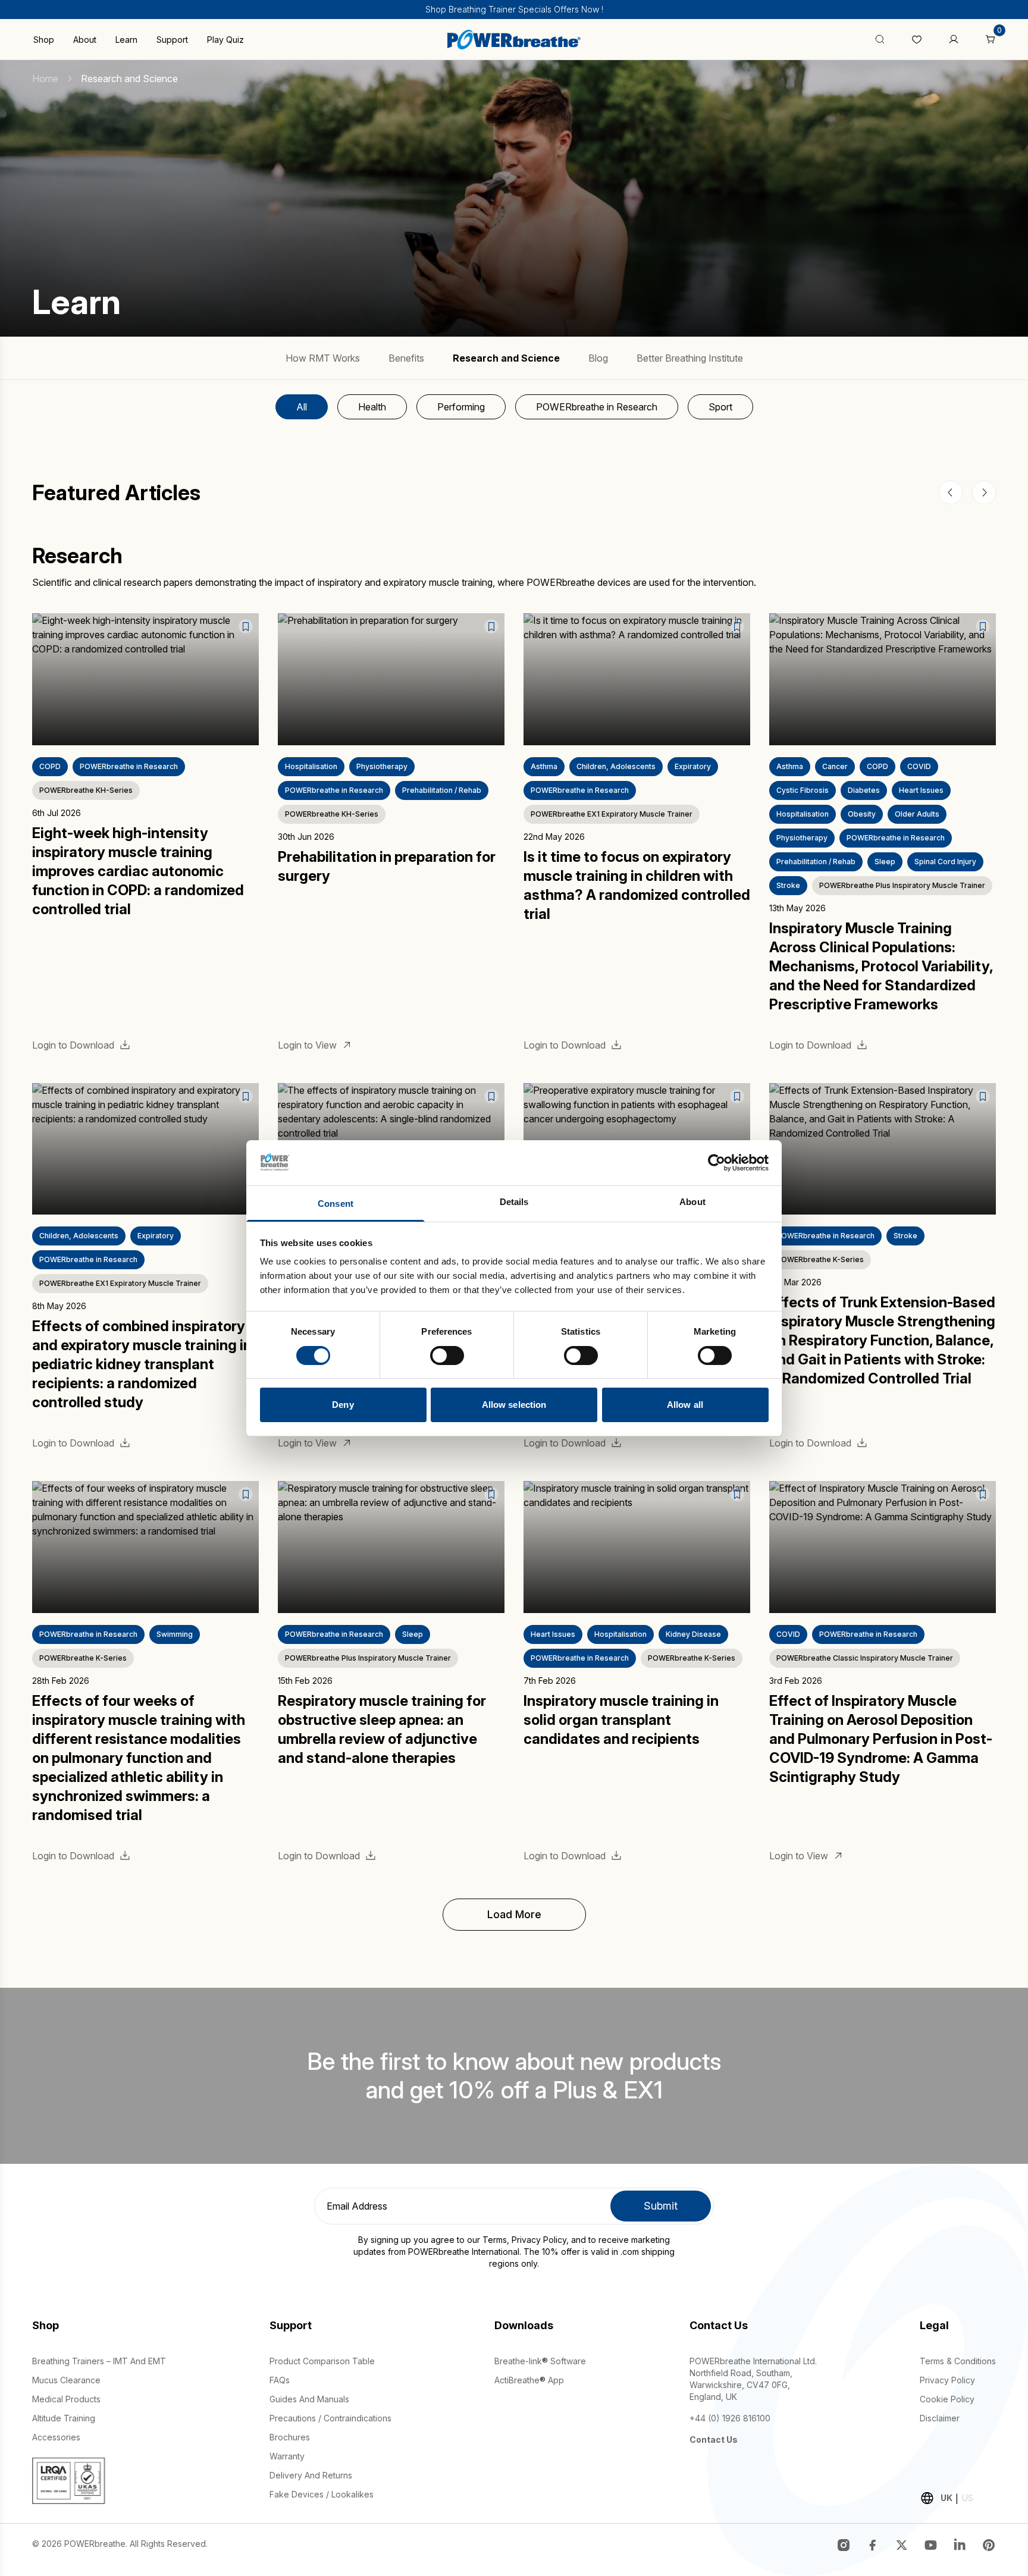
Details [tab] (514, 1202)
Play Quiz (225, 40)
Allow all (685, 1405)
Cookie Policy (947, 2399)
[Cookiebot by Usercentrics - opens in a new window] (717, 1163)
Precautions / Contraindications (330, 2418)
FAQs (280, 2380)
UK (946, 2498)
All (302, 407)
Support (172, 40)
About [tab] (692, 1202)
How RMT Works (323, 358)
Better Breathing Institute (690, 358)
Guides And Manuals (309, 2399)
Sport (720, 407)
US (968, 2498)
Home (45, 79)
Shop (44, 40)
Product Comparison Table (322, 2361)
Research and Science (506, 358)
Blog (598, 358)
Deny (343, 1405)
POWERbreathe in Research (597, 407)
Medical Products (66, 2399)
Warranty (287, 2456)
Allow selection (514, 1405)
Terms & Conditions (958, 2361)
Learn (126, 40)
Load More (514, 1914)
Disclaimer (940, 2418)
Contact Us (714, 2439)
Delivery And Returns (311, 2475)
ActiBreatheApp (529, 2380)
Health (372, 407)
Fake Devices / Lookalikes (322, 2494)
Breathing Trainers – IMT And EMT (99, 2361)
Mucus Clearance (66, 2380)
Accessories (56, 2437)
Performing (461, 407)
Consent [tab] (336, 1204)
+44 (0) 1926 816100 (730, 2418)
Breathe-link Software (540, 2361)
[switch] (447, 1356)
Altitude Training (64, 2418)
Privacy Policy (539, 2240)
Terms (495, 2240)
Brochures (290, 2437)
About (85, 40)
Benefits (406, 358)
